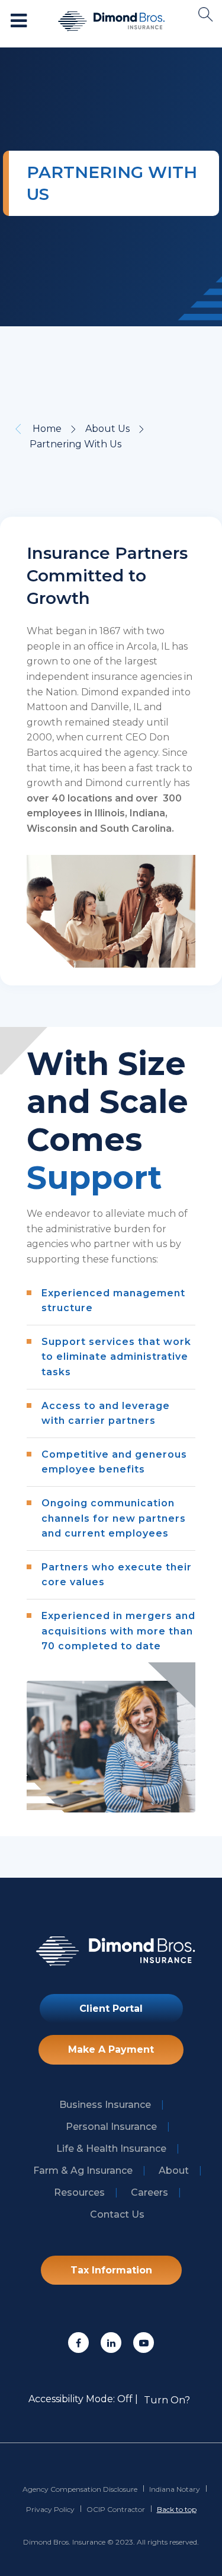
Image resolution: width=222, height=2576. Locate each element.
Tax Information (111, 2270)
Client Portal (111, 2009)
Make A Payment (111, 2049)
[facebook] (78, 2343)
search (206, 15)
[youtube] (144, 2343)
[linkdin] (111, 2343)
